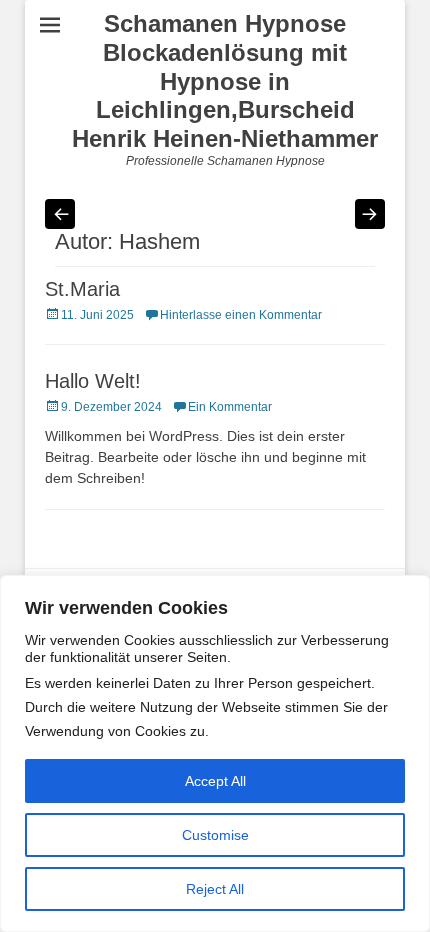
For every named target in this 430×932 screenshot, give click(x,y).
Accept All (215, 781)
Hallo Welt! (93, 381)
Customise (215, 835)
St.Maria (82, 289)
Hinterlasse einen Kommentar (241, 315)
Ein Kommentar (230, 407)
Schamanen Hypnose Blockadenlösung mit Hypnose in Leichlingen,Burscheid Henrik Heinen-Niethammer (225, 81)
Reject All (215, 889)
